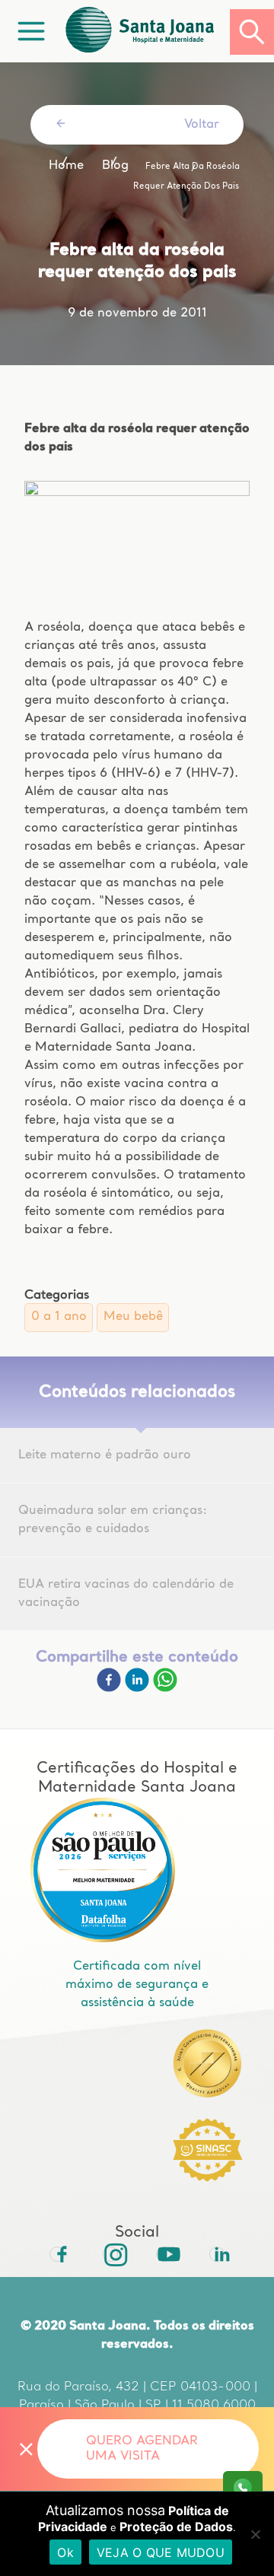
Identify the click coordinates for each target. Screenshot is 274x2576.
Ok (65, 2552)
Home (66, 166)
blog (115, 166)
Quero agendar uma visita (142, 2449)
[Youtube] (164, 2254)
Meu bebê (133, 1317)
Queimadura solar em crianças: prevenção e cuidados (113, 1520)
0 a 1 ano (59, 1317)
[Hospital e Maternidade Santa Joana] (146, 32)
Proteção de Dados (176, 2527)
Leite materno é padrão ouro (105, 1455)
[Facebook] (111, 1689)
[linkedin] (139, 1689)
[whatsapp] (165, 1689)
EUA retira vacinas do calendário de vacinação (126, 1594)
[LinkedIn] (217, 2254)
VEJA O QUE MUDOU (161, 2552)
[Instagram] (110, 2254)
